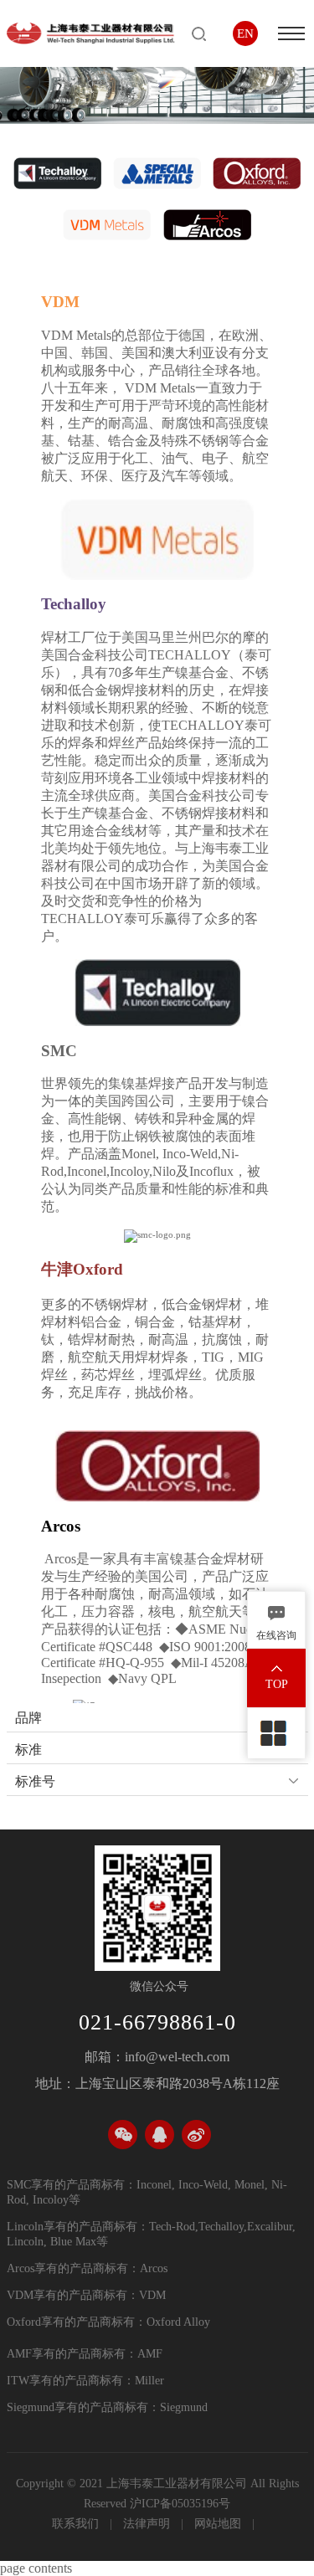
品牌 (28, 1718)
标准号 (35, 1781)
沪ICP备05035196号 (180, 2504)
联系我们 (77, 2524)
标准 (28, 1750)
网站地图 (219, 2524)
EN (245, 33)
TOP (277, 1684)
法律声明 (148, 2524)
